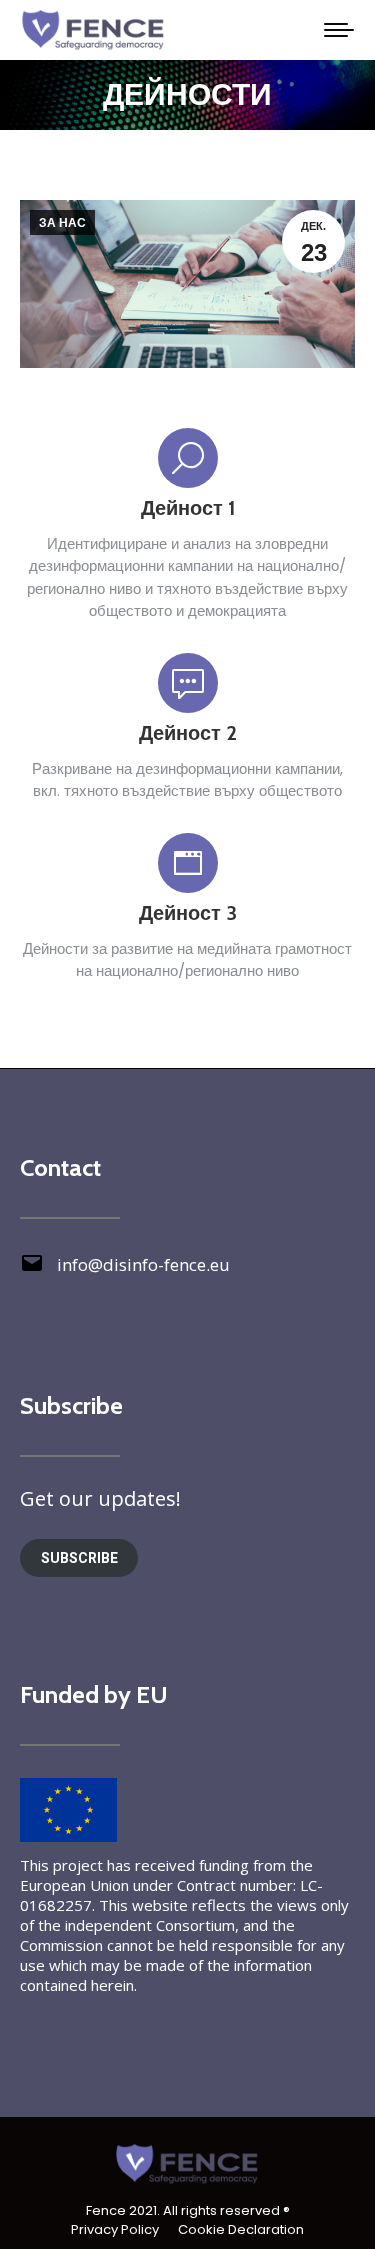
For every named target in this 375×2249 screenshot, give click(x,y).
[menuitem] (115, 2230)
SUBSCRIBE (79, 1558)
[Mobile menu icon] (339, 30)
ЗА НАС (62, 223)
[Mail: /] (32, 1270)
